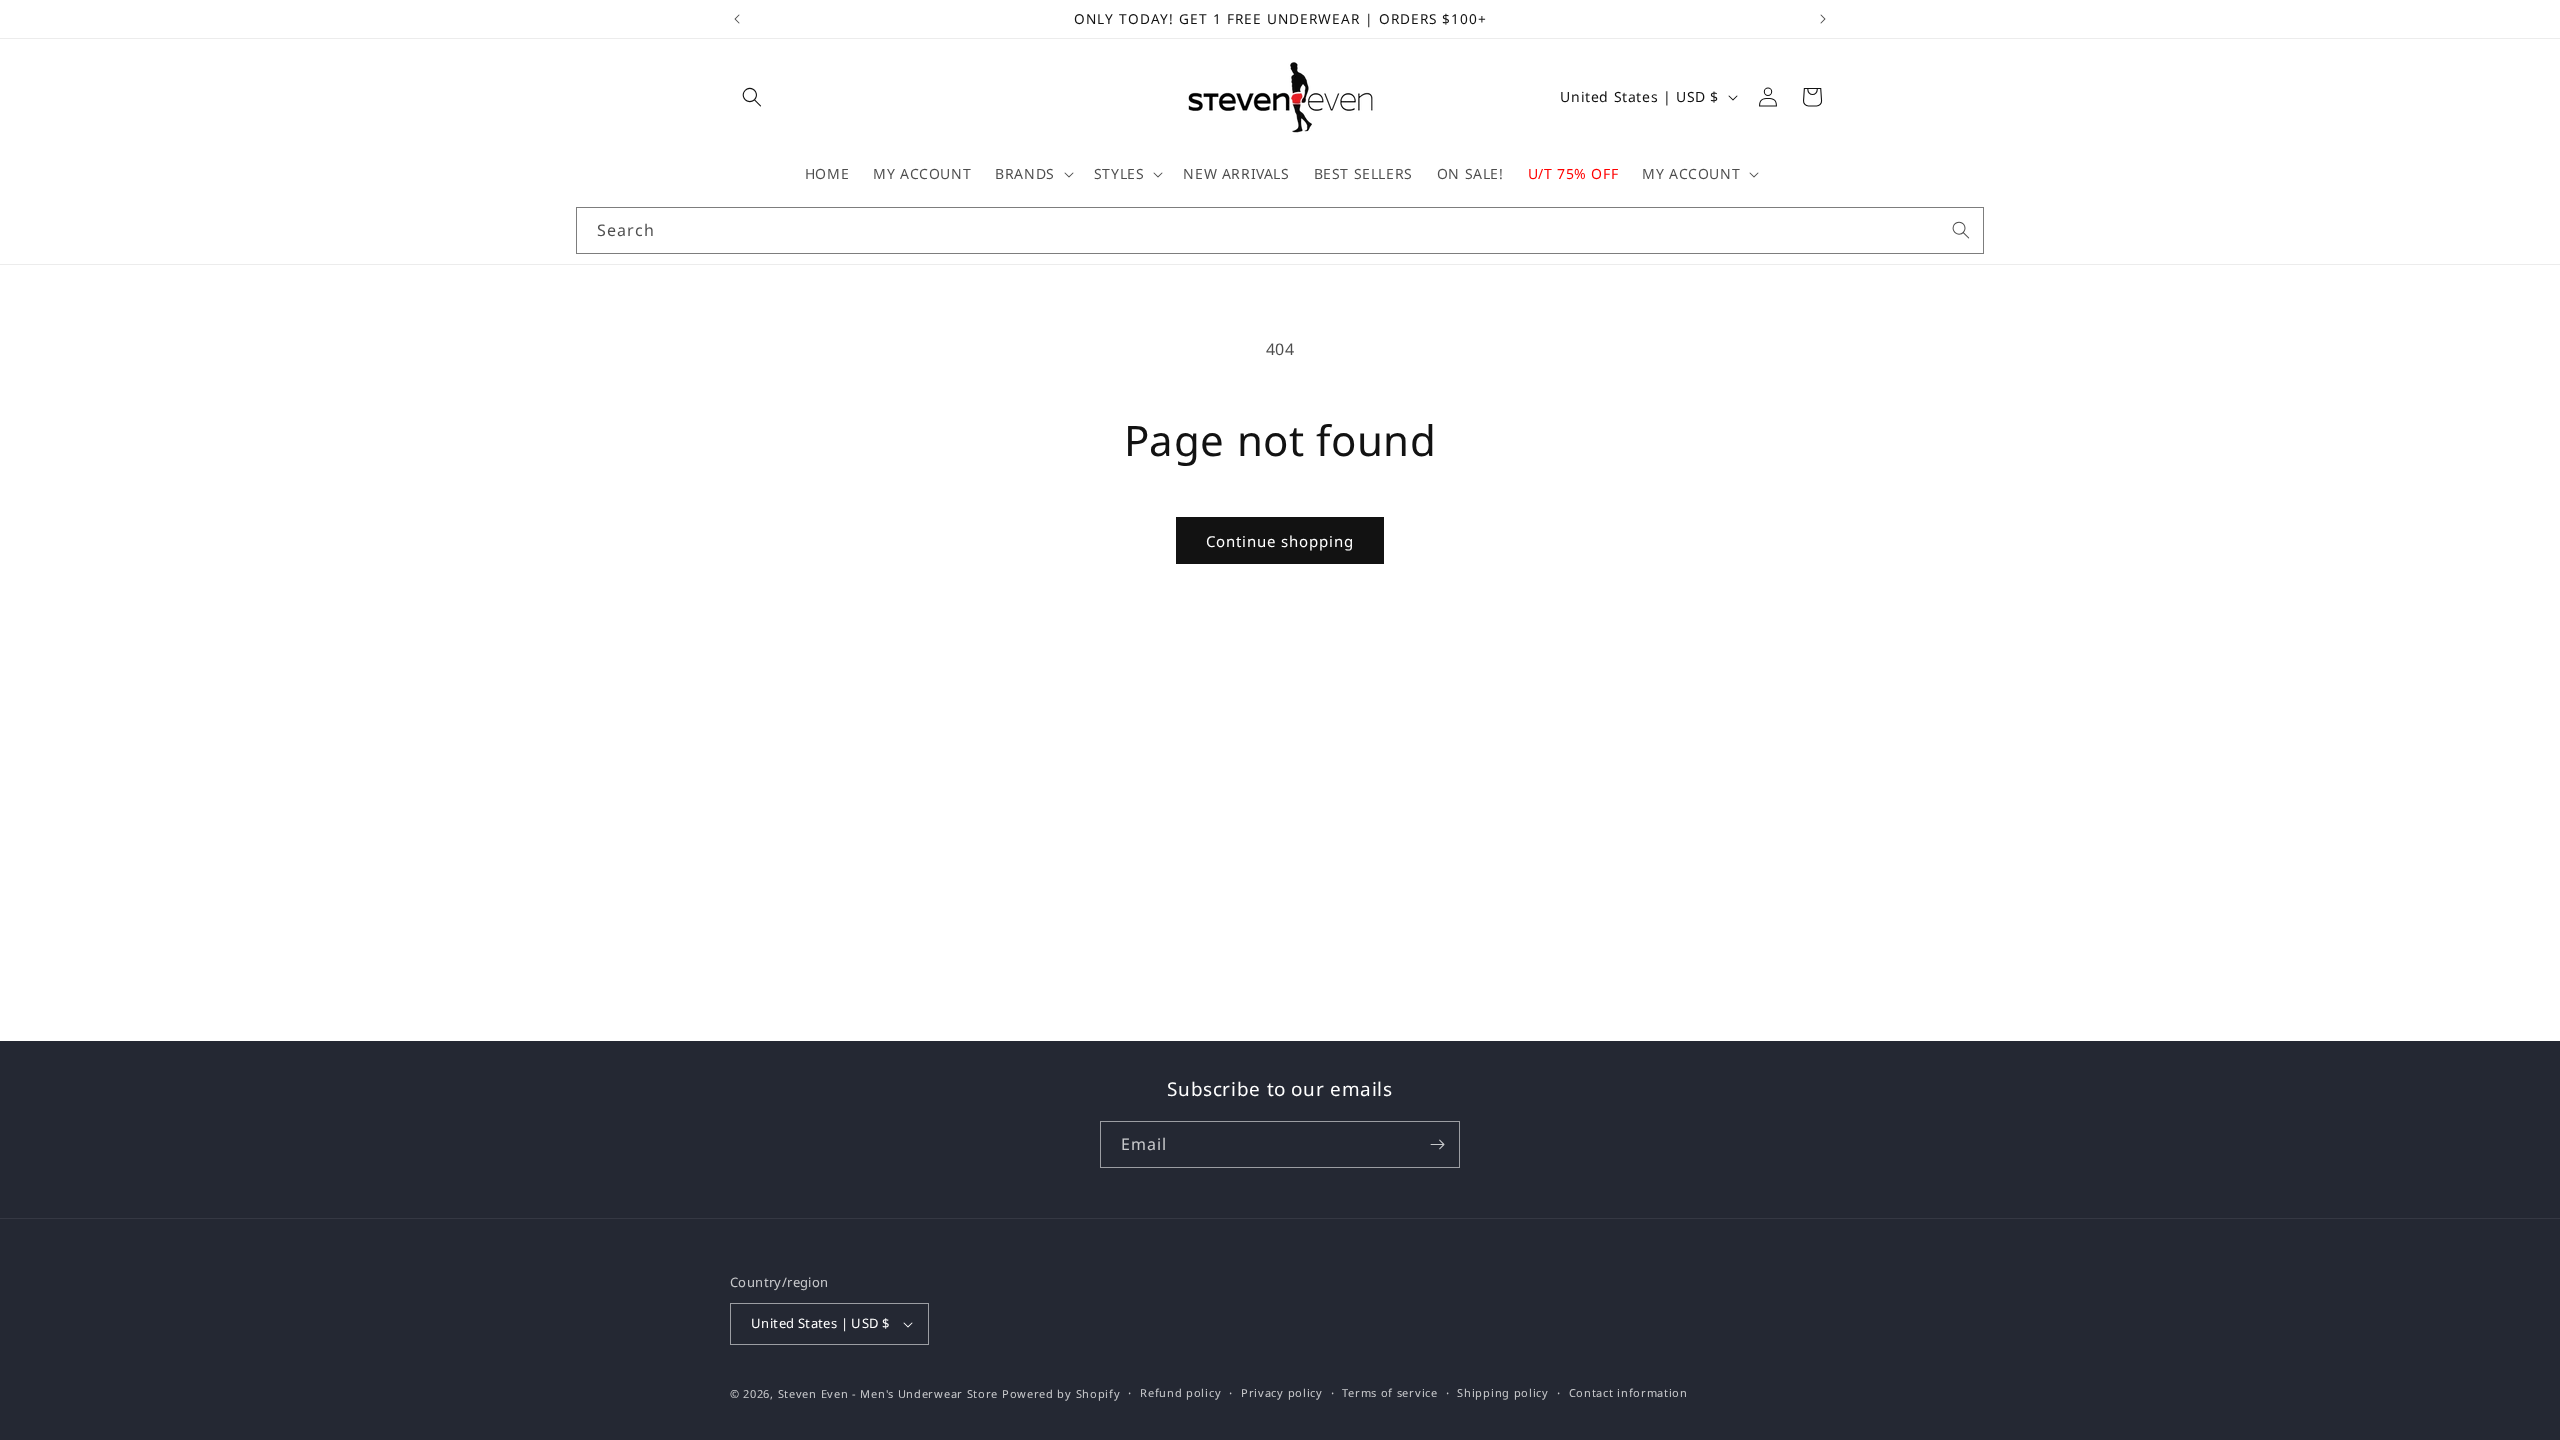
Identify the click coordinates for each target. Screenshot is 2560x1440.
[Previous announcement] (737, 19)
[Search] (1961, 230)
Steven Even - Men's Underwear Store (888, 1393)
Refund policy (1180, 1392)
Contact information (1628, 1392)
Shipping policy (1503, 1392)
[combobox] (1280, 230)
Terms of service (1389, 1392)
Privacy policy (1282, 1392)
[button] (752, 97)
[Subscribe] (1437, 1144)
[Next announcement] (1823, 19)
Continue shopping (1280, 541)
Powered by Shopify (1061, 1393)
